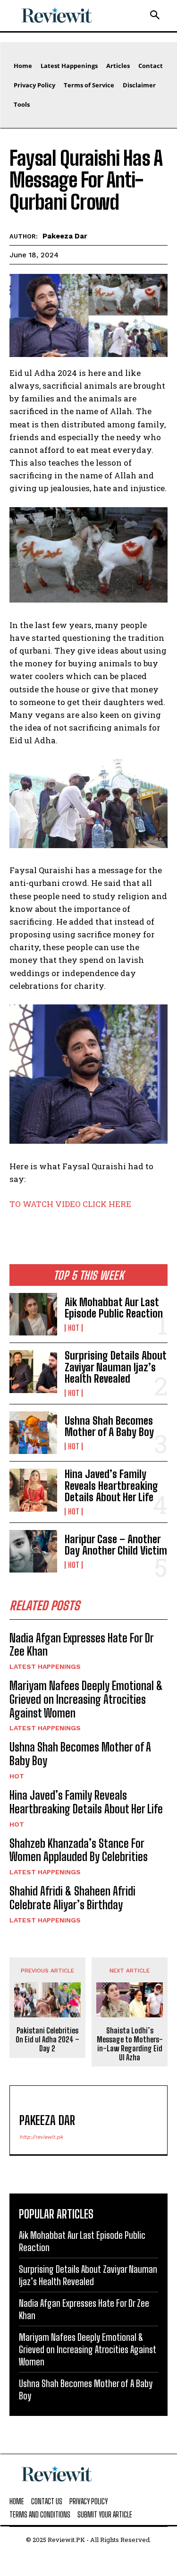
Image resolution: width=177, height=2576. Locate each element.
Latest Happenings (45, 1666)
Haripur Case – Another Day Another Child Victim (116, 1545)
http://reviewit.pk (41, 2137)
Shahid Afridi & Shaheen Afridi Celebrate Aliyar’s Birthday (72, 1898)
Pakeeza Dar (65, 236)
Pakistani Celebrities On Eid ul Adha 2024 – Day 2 (47, 2039)
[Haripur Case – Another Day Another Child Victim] (33, 1551)
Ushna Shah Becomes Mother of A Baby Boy (109, 1426)
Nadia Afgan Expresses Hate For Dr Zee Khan (82, 1645)
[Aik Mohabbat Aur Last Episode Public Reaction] (33, 1314)
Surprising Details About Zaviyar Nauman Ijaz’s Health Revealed (116, 1367)
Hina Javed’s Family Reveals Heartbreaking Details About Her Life (111, 1485)
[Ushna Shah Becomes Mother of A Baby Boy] (33, 1433)
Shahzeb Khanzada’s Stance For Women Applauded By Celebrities (79, 1850)
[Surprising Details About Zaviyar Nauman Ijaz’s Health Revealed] (33, 1371)
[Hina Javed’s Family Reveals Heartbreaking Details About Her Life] (33, 1490)
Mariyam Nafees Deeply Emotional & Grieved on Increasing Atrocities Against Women (86, 1699)
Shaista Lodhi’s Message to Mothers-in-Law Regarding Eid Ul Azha (130, 2044)
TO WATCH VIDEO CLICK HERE (70, 1204)
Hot (74, 1328)
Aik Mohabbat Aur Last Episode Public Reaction (114, 1308)
